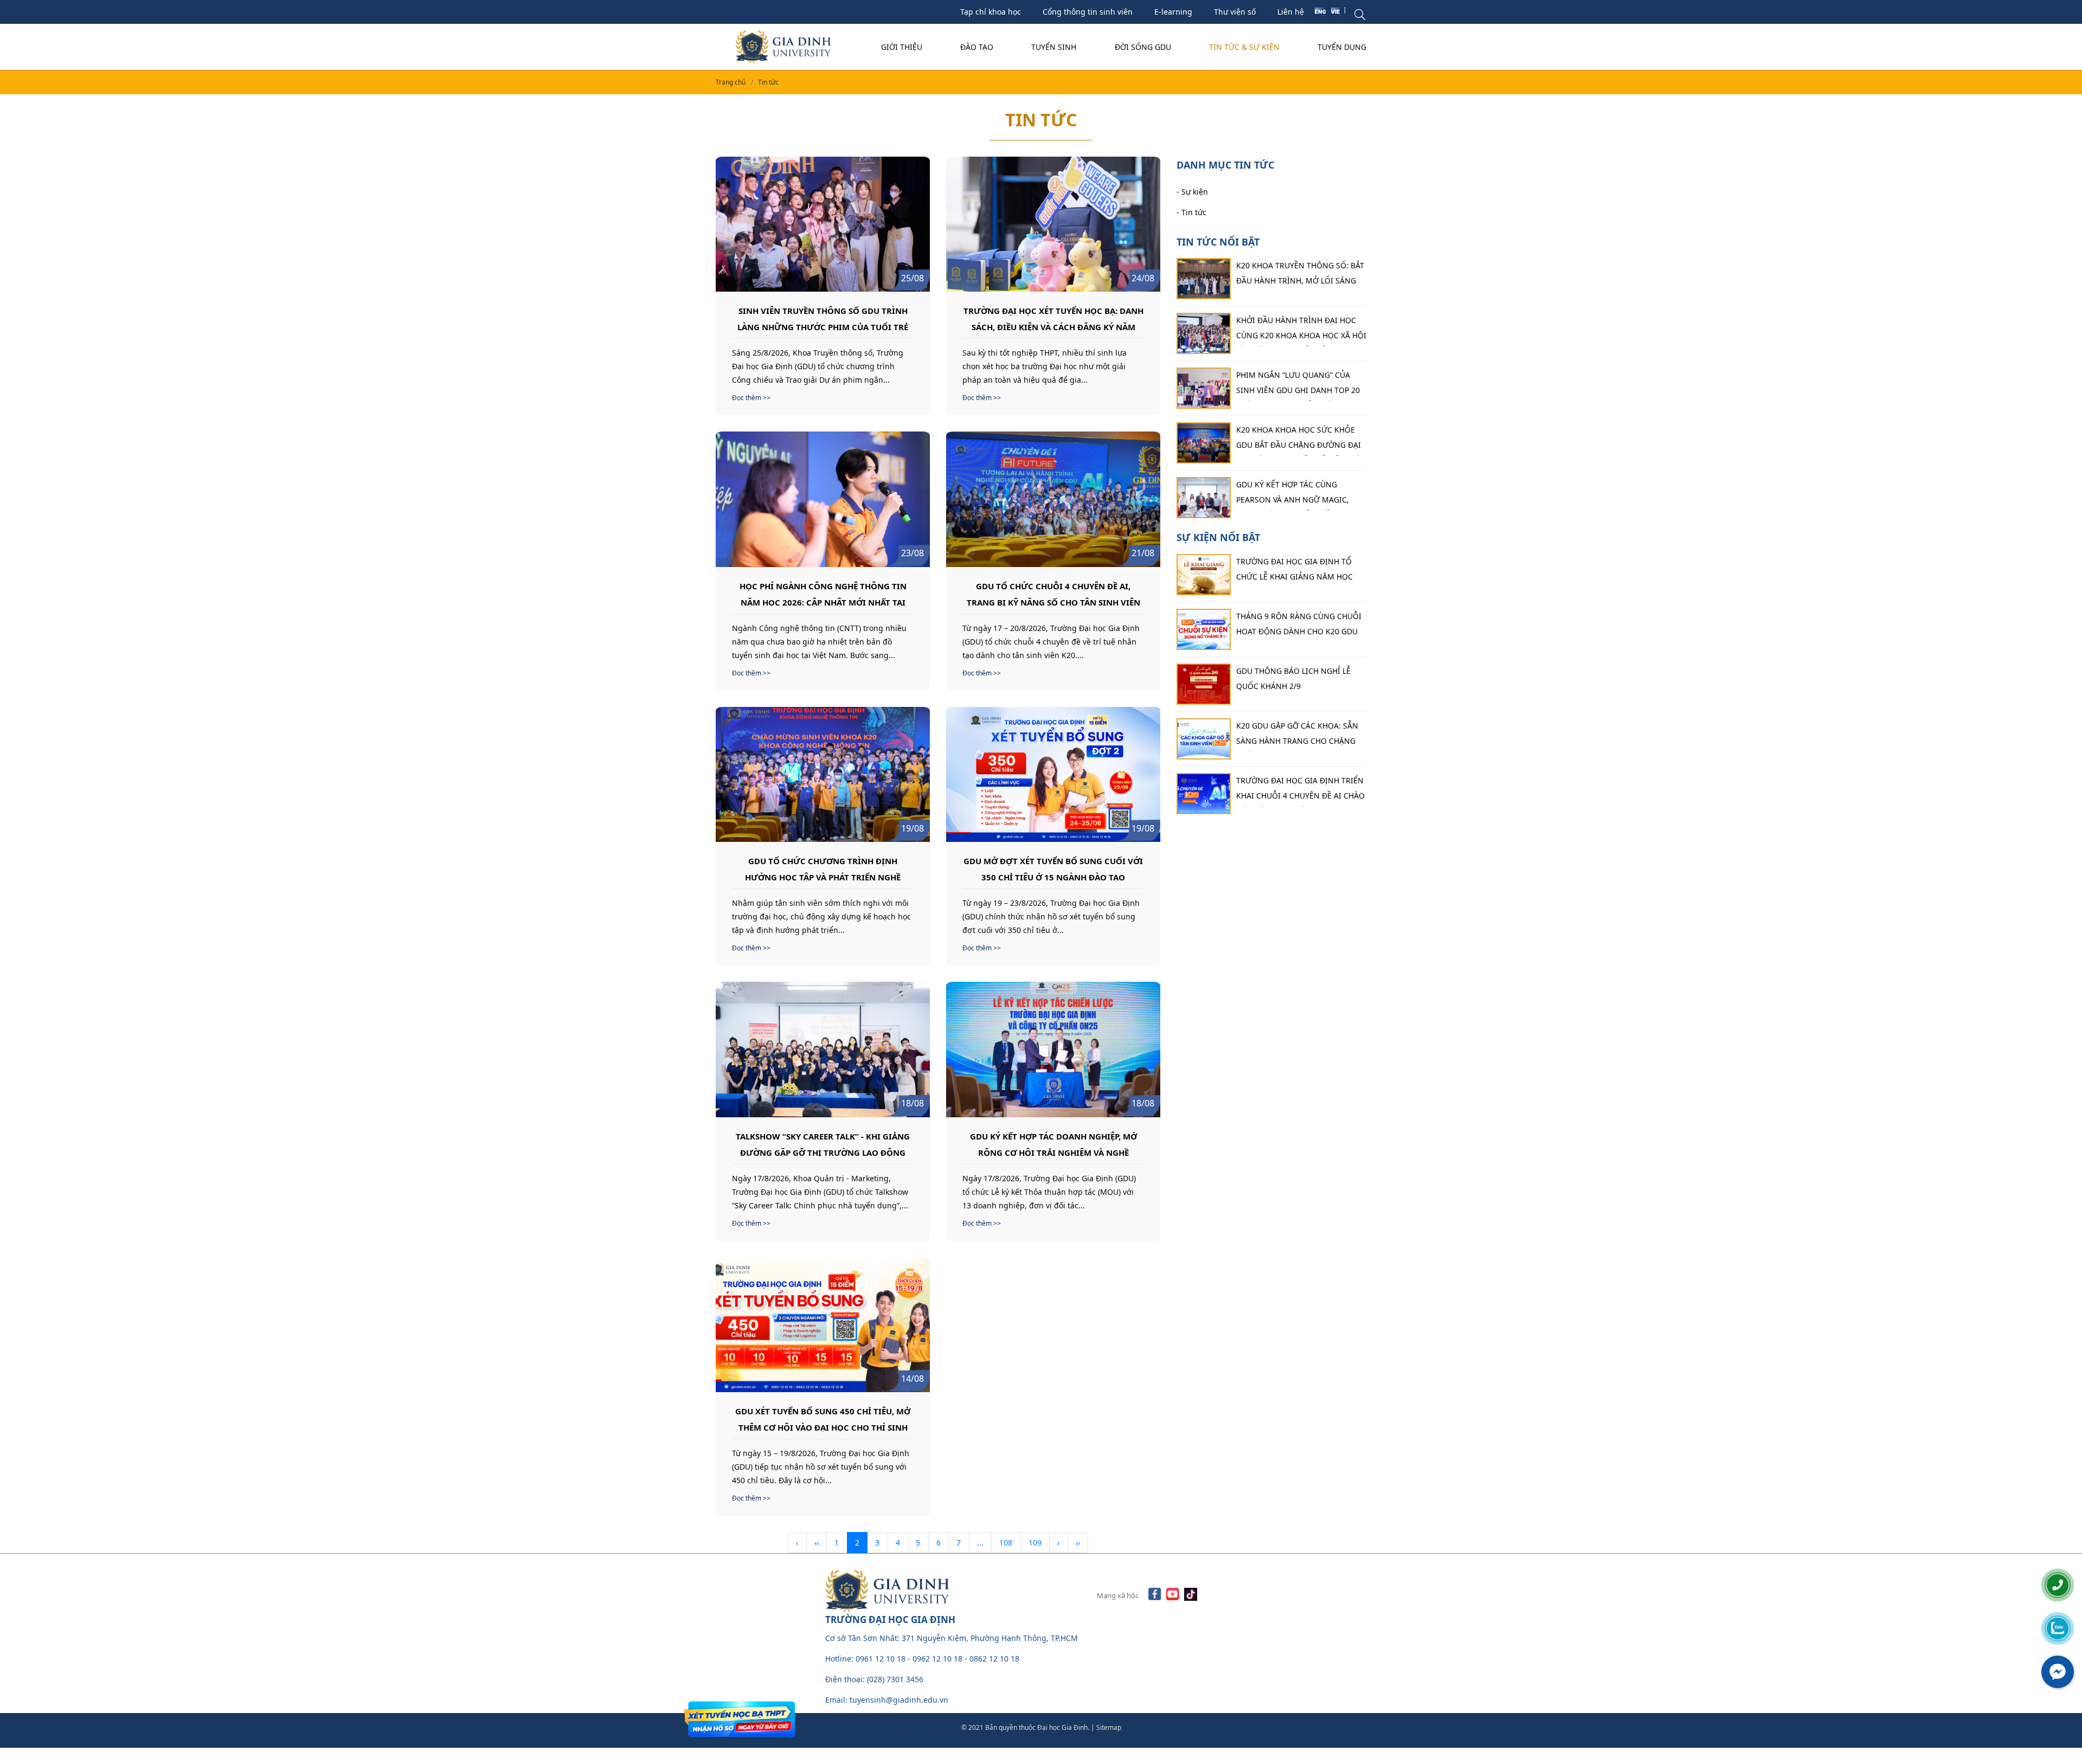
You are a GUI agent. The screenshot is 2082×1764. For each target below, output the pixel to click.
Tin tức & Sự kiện (1244, 47)
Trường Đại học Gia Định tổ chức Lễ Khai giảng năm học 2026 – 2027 (1294, 572)
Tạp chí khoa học (991, 12)
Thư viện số (1235, 12)
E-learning (1173, 12)
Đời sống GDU (1143, 47)
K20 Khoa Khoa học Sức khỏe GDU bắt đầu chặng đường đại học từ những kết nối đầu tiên (1301, 440)
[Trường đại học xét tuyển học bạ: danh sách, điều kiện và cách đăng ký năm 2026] (1053, 224)
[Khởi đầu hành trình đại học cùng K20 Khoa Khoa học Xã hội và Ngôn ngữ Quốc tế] (1204, 333)
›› (1078, 1543)
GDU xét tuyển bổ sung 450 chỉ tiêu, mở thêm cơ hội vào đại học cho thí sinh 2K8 (823, 1419)
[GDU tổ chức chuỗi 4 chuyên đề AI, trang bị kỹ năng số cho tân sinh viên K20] (1053, 499)
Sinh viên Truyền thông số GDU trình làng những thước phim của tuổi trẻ (823, 318)
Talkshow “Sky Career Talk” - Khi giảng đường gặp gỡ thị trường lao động (823, 1144)
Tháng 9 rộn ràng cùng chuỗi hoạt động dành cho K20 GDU (1299, 624)
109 (1035, 1543)
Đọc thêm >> (751, 398)
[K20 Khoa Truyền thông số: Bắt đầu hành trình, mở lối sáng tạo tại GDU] (1204, 279)
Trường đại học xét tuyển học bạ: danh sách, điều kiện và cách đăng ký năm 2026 (1053, 318)
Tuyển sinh (1054, 47)
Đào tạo (977, 47)
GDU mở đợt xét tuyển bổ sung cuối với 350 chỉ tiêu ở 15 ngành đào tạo (1053, 868)
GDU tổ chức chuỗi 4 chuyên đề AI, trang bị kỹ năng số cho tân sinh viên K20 (1053, 594)
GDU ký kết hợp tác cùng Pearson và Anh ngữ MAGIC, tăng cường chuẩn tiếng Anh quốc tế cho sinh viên (1297, 495)
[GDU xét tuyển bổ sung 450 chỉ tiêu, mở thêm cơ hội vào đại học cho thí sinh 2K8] (823, 1325)
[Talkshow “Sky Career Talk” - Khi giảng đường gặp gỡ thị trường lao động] (823, 1049)
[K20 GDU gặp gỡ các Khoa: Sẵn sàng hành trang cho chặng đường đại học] (1204, 739)
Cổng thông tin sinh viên (1088, 12)
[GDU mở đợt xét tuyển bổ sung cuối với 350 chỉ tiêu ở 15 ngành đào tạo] (1053, 774)
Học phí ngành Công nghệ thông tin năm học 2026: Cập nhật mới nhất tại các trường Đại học (823, 594)
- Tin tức (1191, 212)
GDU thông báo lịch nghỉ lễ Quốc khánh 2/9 (1293, 678)
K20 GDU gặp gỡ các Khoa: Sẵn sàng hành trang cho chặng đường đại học (1297, 736)
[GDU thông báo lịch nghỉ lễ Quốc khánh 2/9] (1204, 684)
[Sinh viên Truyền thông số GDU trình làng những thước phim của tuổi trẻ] (823, 224)
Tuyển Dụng (1342, 47)
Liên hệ (1291, 12)
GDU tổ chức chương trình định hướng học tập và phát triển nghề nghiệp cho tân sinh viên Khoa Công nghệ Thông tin (823, 868)
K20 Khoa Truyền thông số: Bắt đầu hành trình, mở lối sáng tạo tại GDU (1300, 276)
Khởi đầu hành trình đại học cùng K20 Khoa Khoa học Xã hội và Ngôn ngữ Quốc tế (1301, 331)
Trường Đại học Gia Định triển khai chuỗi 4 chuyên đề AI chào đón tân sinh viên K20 (1300, 791)
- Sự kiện (1192, 191)
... (980, 1543)
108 (1006, 1543)
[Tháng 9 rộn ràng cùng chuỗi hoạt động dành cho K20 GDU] (1204, 629)
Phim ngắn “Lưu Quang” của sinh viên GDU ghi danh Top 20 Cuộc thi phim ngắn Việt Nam (1298, 385)
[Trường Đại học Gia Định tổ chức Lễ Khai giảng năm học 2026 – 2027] (1204, 575)
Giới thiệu (902, 47)
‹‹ (817, 1543)
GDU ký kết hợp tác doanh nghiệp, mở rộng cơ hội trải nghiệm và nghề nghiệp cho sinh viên (1053, 1144)
